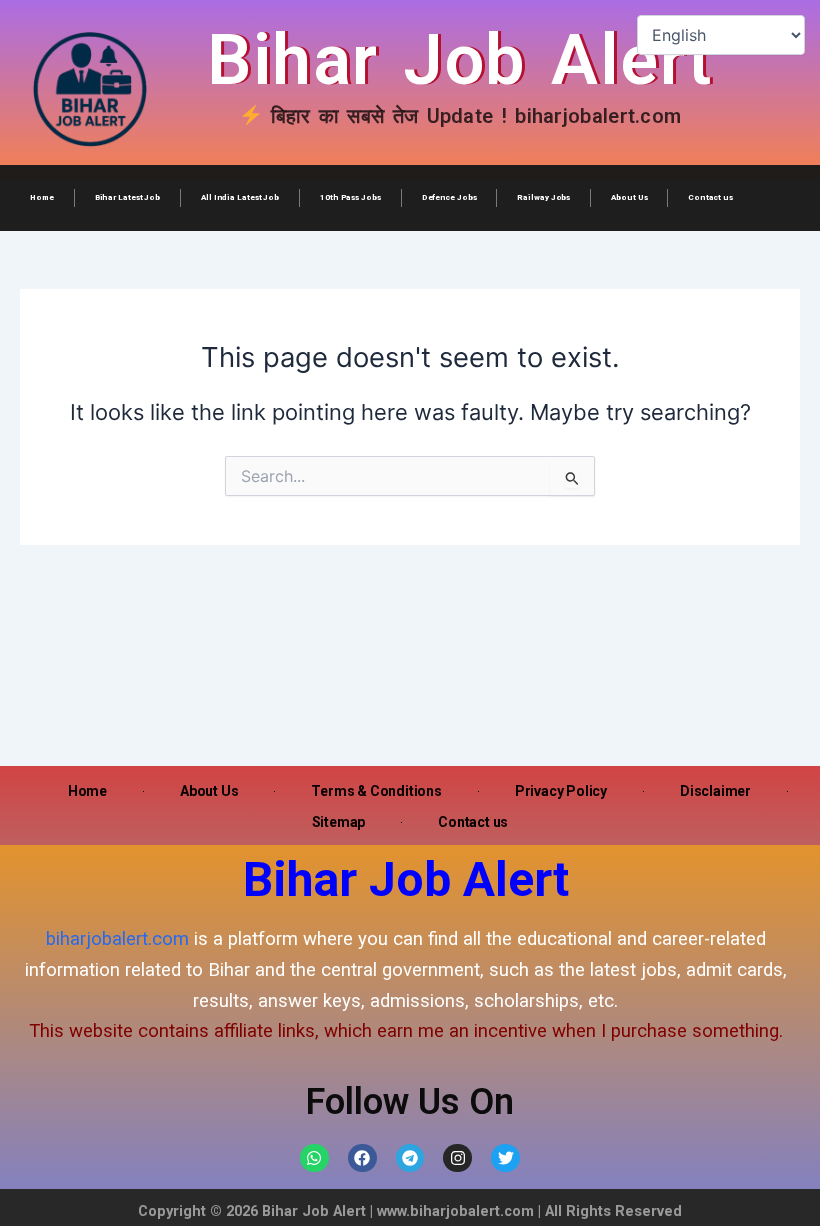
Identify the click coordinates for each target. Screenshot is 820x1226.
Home (42, 197)
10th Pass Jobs (350, 197)
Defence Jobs (449, 197)
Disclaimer (715, 791)
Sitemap (339, 822)
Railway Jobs (543, 197)
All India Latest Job (240, 197)
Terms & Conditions (376, 791)
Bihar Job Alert (460, 60)
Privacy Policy (561, 791)
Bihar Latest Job (127, 197)
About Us (629, 197)
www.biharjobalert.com (455, 1211)
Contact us (710, 197)
